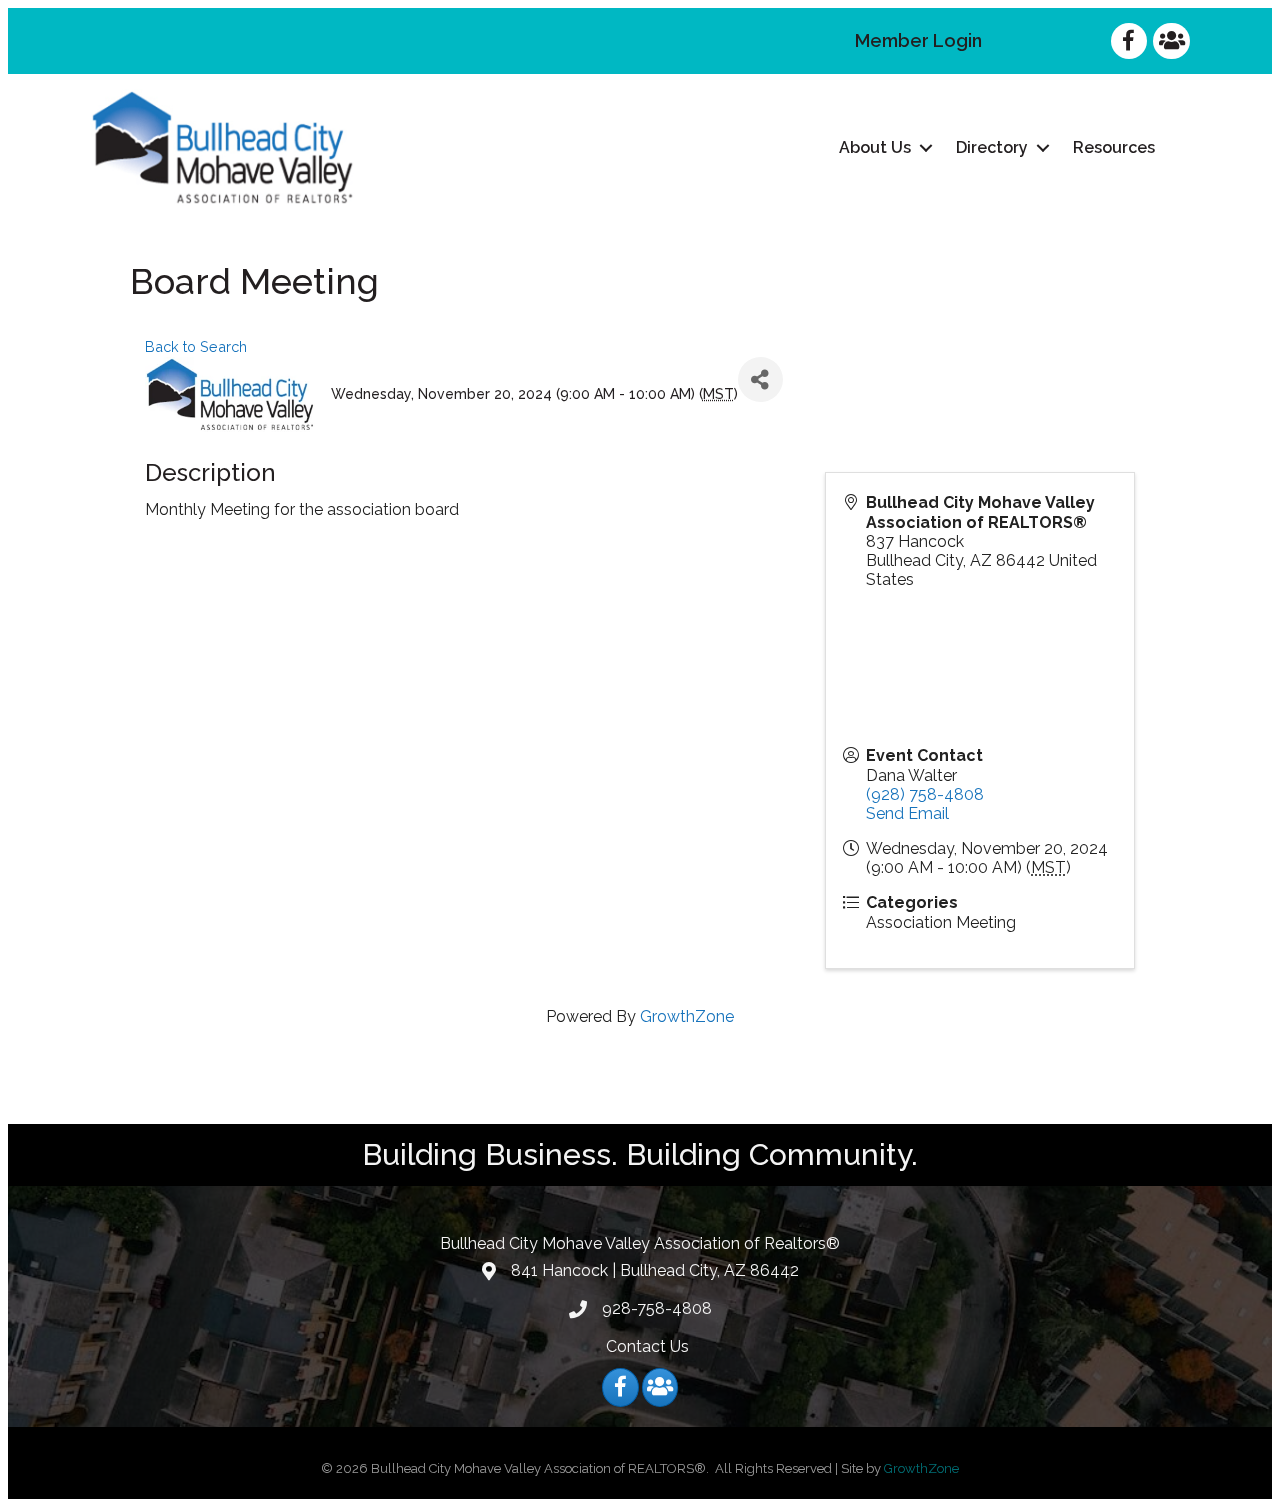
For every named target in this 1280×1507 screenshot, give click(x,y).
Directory (992, 147)
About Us (875, 147)
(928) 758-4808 (925, 794)
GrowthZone (687, 1016)
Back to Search (196, 346)
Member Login (918, 40)
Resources (1114, 147)
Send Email (907, 813)
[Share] (760, 379)
